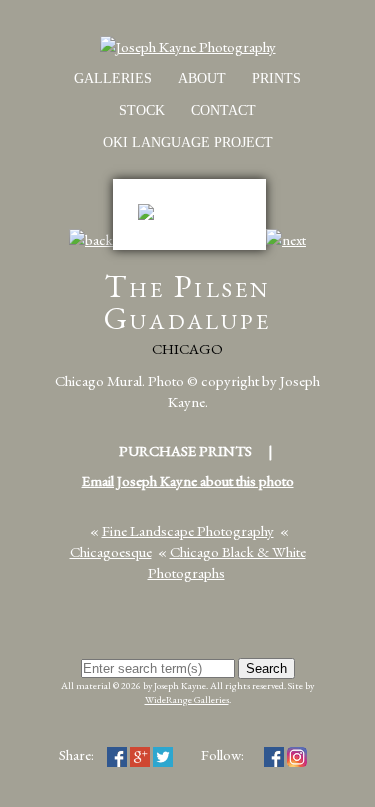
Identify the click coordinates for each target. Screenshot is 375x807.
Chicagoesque (111, 551)
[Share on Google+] (140, 754)
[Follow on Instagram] (297, 754)
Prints (276, 78)
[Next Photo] (286, 239)
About (202, 78)
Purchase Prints (185, 450)
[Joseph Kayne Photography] (188, 46)
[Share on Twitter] (163, 754)
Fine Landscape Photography (188, 530)
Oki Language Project (188, 142)
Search (266, 668)
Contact (223, 110)
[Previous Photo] (91, 239)
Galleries (113, 78)
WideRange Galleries (187, 699)
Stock (142, 110)
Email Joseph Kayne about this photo (188, 480)
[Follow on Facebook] (274, 754)
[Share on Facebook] (117, 754)
